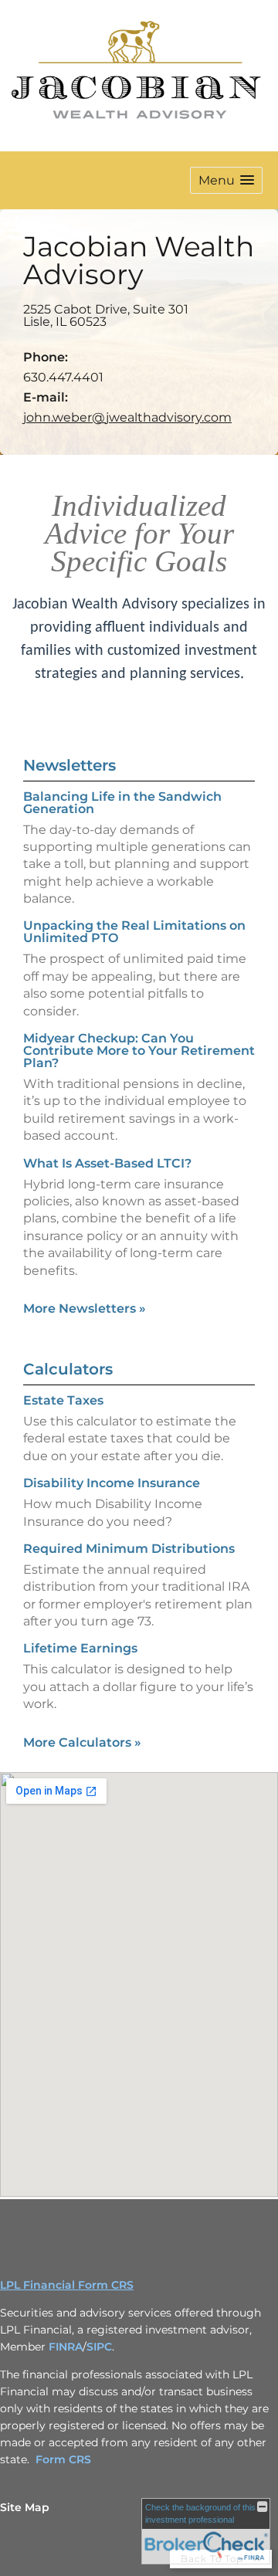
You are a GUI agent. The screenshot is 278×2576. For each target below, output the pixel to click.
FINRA (66, 2347)
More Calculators (82, 1742)
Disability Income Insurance (112, 1483)
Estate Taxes (63, 1400)
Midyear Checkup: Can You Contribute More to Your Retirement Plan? (139, 1051)
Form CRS (63, 2459)
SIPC (99, 2347)
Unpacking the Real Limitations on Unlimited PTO (134, 932)
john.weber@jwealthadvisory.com (127, 417)
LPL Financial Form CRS (67, 2285)
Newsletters (69, 765)
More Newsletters (85, 1308)
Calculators (68, 1369)
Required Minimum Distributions (129, 1549)
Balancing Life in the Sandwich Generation (122, 803)
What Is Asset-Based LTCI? (107, 1163)
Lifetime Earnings (80, 1648)
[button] (226, 180)
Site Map (25, 2507)
